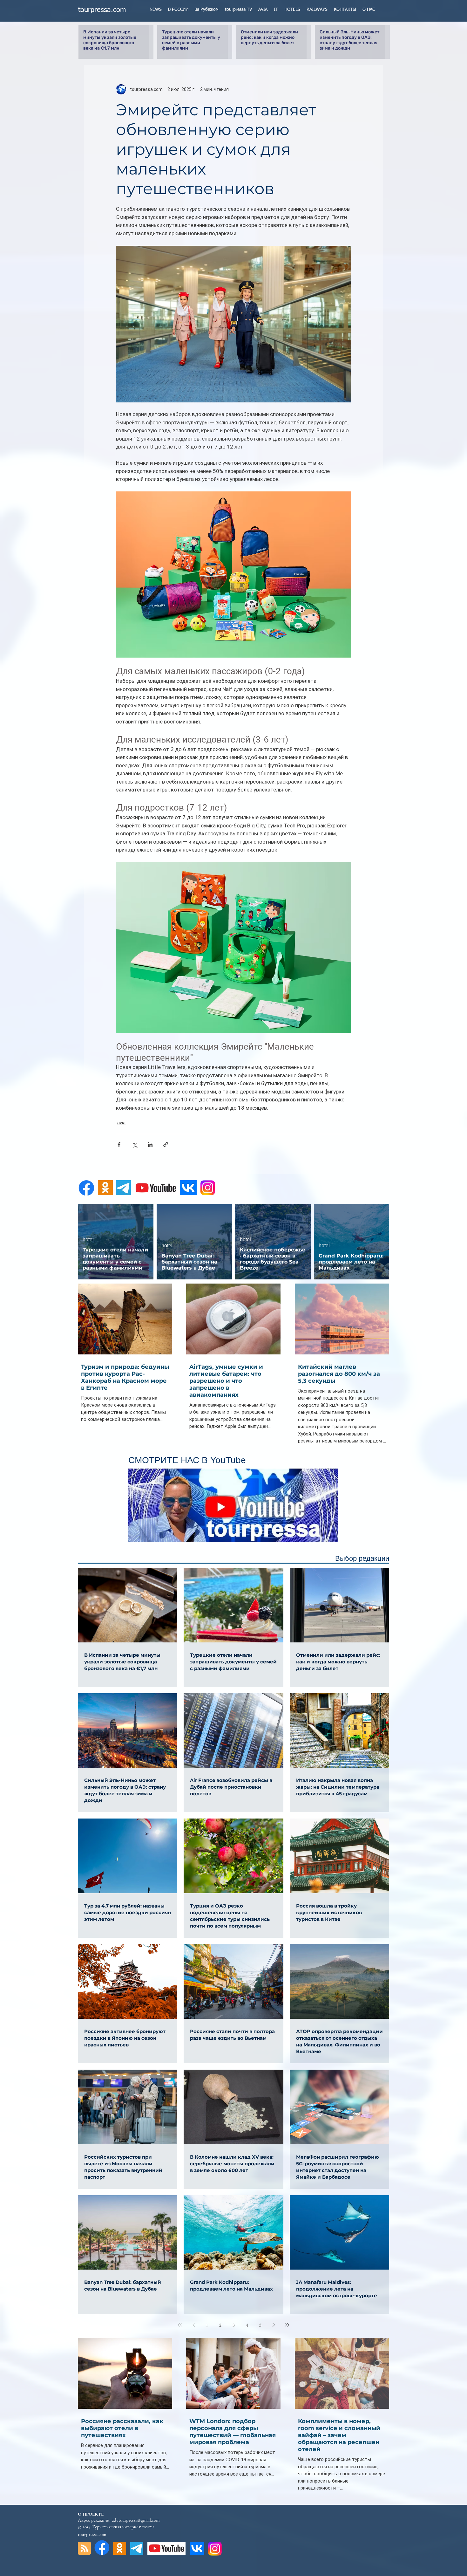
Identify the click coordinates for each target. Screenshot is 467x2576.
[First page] (180, 2325)
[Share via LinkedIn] (150, 1144)
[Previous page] (193, 2325)
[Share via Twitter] (135, 1144)
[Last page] (287, 2325)
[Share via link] (166, 1144)
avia (121, 1123)
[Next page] (274, 2325)
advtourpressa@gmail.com (136, 2520)
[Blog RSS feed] (84, 2549)
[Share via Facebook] (119, 1144)
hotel (88, 1240)
